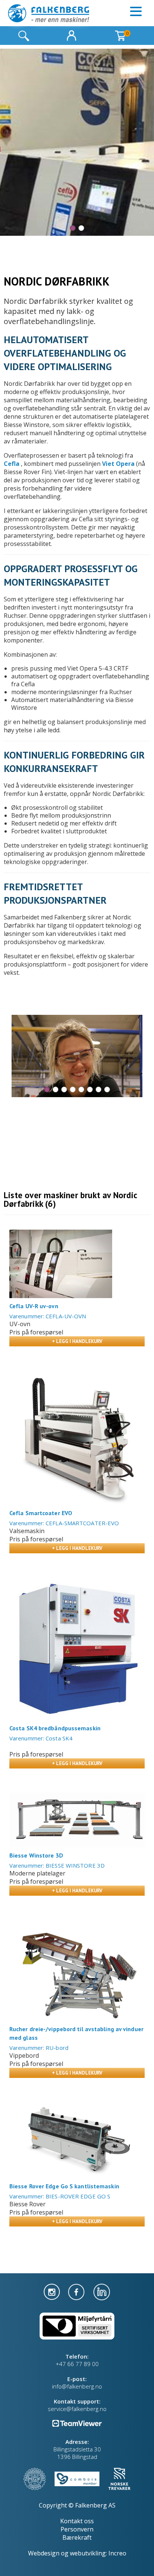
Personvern (77, 2529)
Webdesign (44, 2553)
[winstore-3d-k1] (77, 1820)
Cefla (12, 464)
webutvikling (88, 2553)
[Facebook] (77, 2291)
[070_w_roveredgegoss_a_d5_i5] (77, 2140)
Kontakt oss (77, 2521)
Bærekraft (77, 2537)
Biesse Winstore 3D (36, 1855)
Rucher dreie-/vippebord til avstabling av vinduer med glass (76, 2033)
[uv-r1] (61, 1264)
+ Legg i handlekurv (77, 1341)
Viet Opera (118, 464)
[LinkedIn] (102, 2291)
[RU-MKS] (77, 1970)
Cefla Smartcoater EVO (41, 1513)
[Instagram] (53, 2291)
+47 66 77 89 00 (77, 2364)
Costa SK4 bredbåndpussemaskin (55, 1728)
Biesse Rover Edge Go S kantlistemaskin (64, 2186)
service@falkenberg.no (77, 2409)
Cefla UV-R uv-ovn (34, 1306)
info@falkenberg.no (77, 2386)
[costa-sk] (77, 1649)
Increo (117, 2553)
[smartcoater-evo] (77, 1438)
